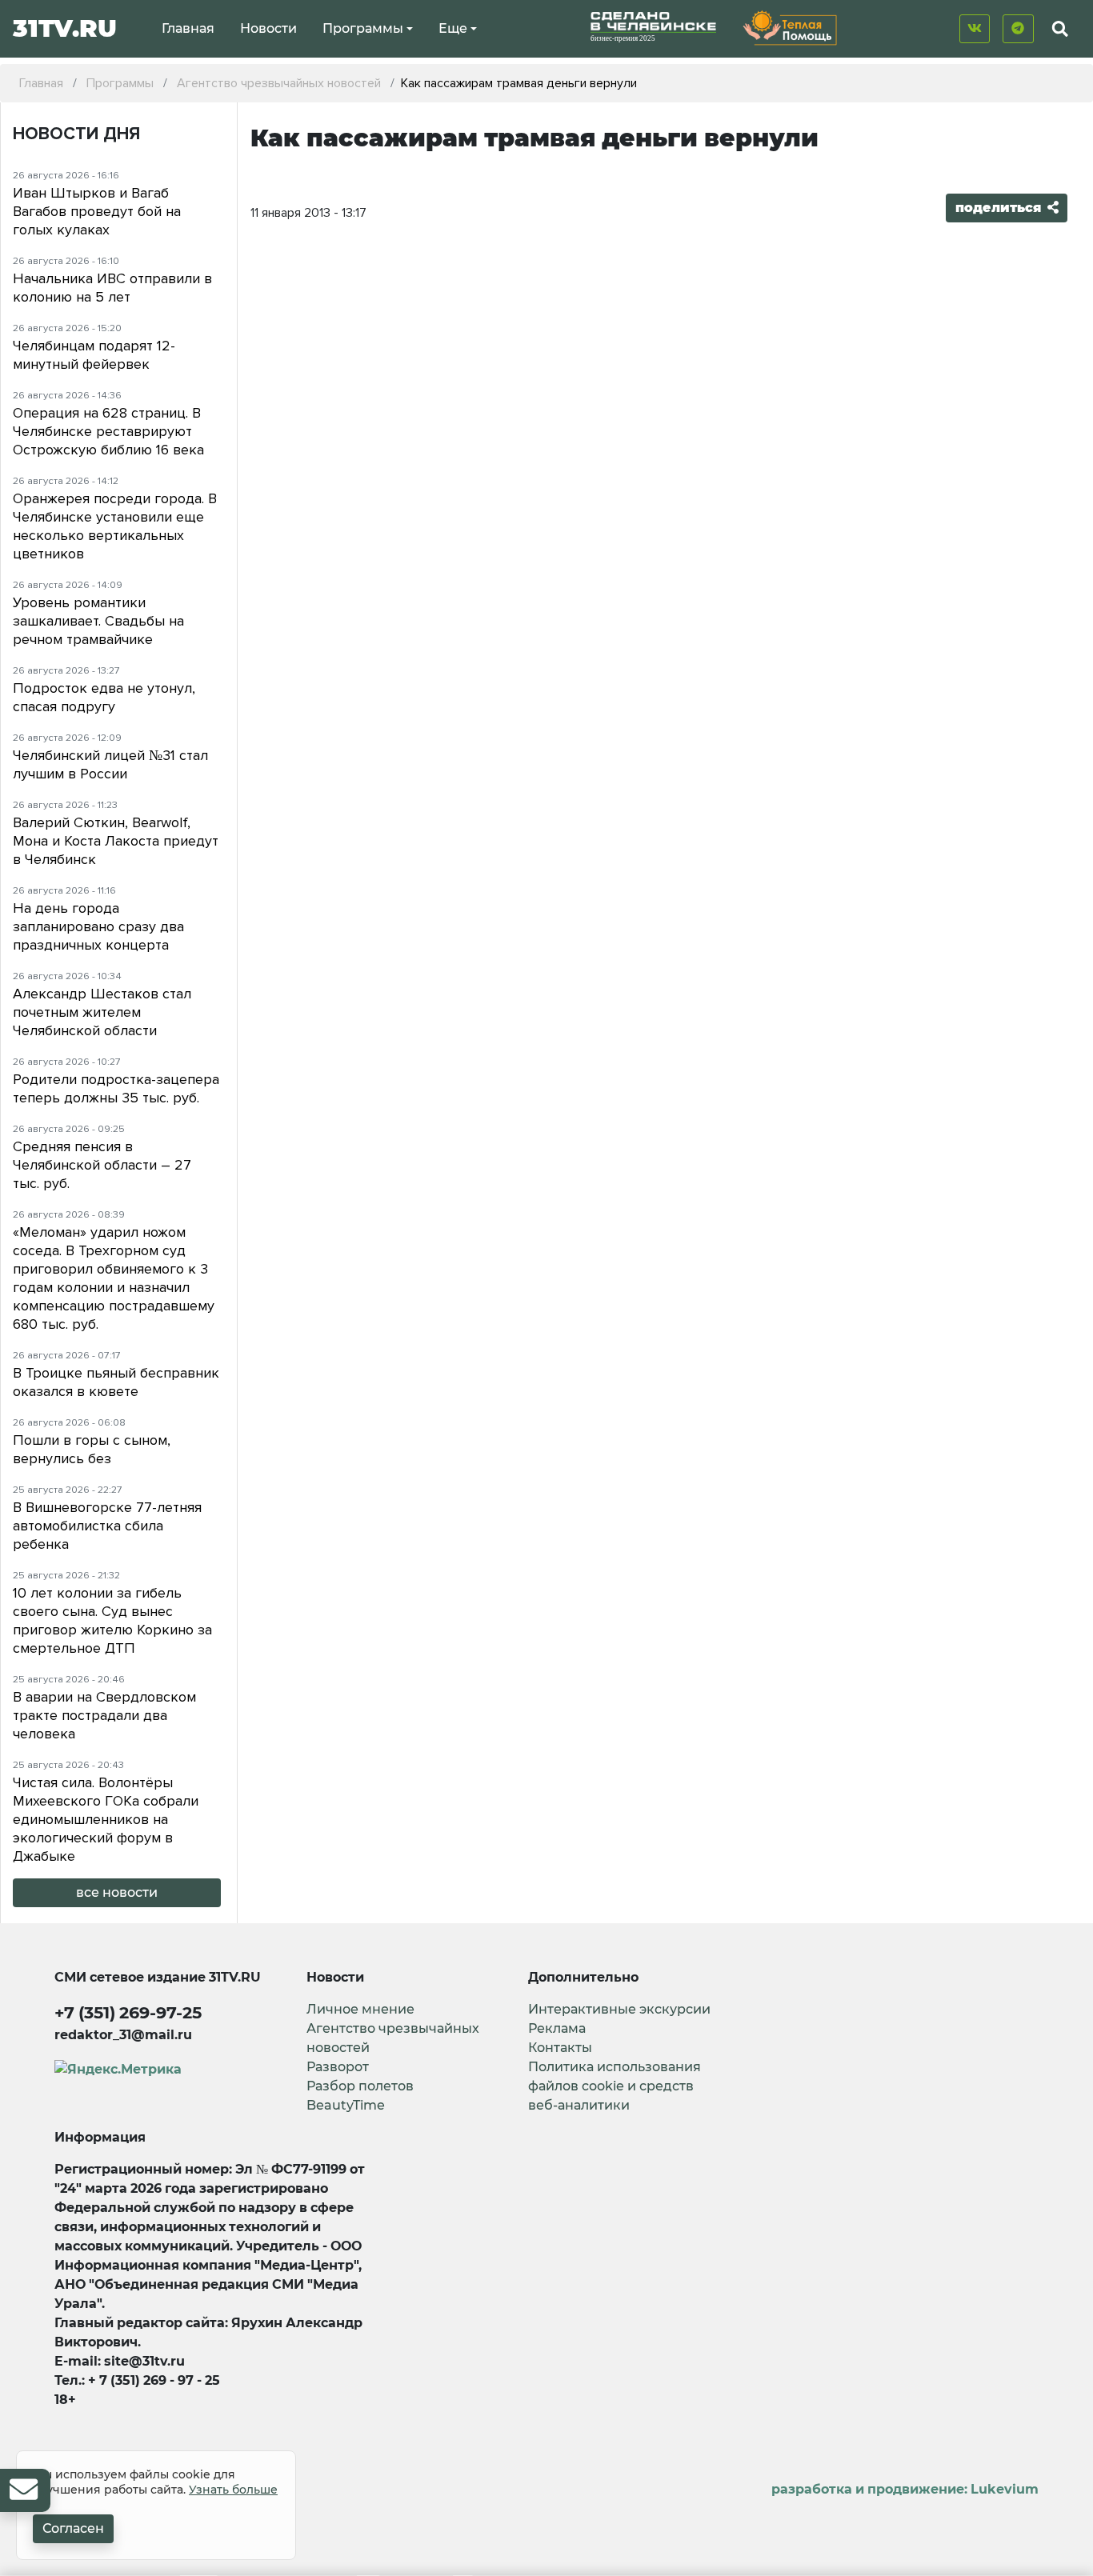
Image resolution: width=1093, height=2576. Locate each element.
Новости (268, 28)
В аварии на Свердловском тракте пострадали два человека (104, 1715)
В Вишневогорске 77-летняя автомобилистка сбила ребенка (107, 1526)
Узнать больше (233, 2490)
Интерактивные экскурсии (619, 2009)
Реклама (557, 2028)
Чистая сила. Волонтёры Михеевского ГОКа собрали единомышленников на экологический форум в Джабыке (106, 1819)
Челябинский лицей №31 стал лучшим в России (110, 764)
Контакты (560, 2048)
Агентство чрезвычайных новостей (393, 2038)
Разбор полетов (360, 2086)
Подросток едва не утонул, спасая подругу (104, 697)
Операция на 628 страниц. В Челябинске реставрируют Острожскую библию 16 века (108, 431)
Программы (363, 28)
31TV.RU (65, 28)
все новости (117, 1892)
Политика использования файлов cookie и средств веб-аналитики (615, 2086)
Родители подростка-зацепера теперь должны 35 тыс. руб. (116, 1088)
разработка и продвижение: (905, 2489)
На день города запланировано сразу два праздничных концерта (98, 926)
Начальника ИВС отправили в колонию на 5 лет (112, 288)
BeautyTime (346, 2105)
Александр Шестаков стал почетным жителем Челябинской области (102, 1012)
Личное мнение (360, 2009)
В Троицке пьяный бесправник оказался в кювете (116, 1382)
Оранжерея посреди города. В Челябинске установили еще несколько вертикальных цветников (115, 526)
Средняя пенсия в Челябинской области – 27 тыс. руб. (102, 1165)
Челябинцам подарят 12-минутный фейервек (94, 355)
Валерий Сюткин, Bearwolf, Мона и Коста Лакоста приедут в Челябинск (116, 841)
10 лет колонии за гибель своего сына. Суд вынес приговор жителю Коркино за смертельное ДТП (112, 1620)
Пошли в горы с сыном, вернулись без (92, 1449)
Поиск (1046, 66)
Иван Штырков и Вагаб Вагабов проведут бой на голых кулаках (97, 211)
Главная (188, 28)
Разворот (338, 2067)
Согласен (73, 2528)
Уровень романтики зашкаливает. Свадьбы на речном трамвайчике (98, 621)
